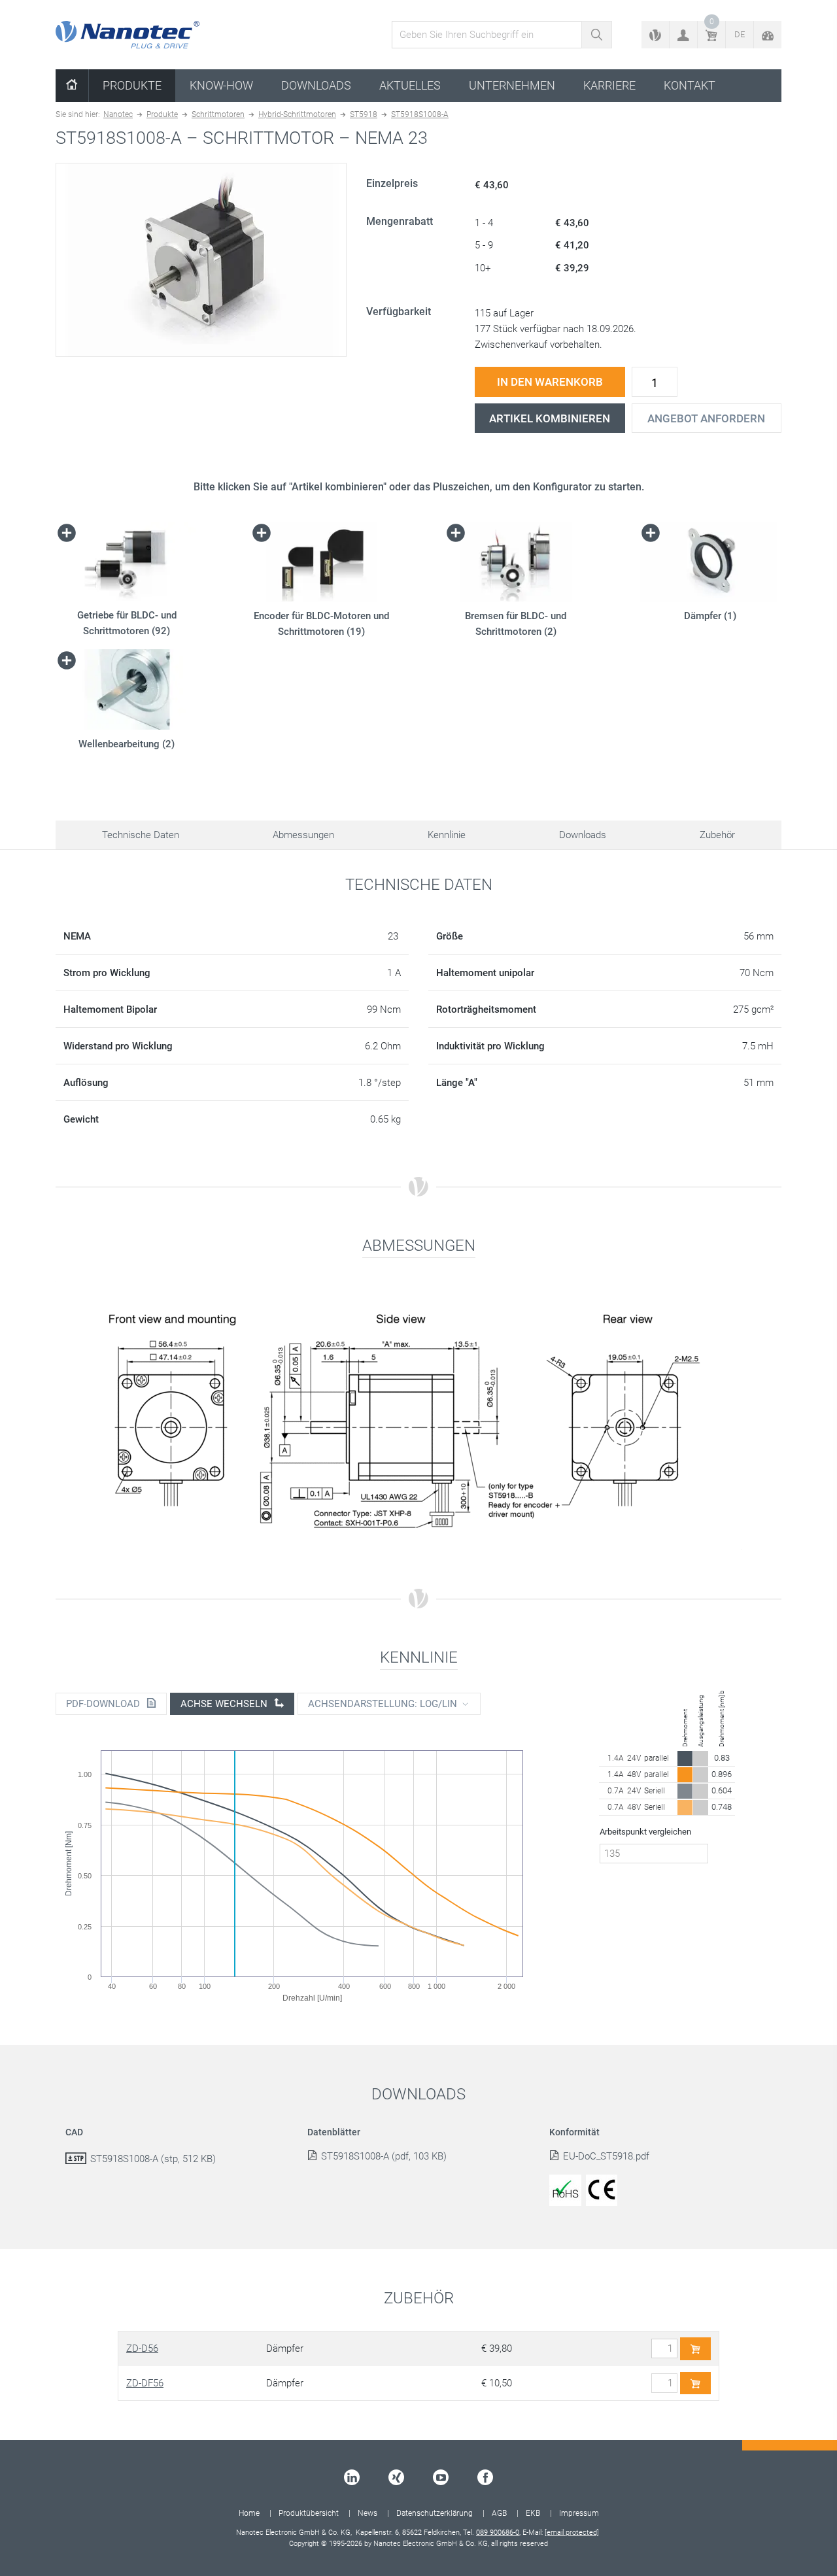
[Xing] (396, 2477)
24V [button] (634, 1758)
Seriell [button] (655, 1791)
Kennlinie (447, 835)
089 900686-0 (498, 2533)
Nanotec (118, 114)
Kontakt (690, 85)
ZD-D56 (142, 2348)
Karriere (609, 85)
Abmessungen (303, 835)
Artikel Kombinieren (550, 418)
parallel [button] (657, 1758)
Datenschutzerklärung (435, 2513)
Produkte (132, 85)
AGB (499, 2513)
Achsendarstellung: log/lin (383, 1704)
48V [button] (634, 1774)
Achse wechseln (225, 1704)
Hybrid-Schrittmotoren (297, 114)
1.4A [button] (616, 1758)
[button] (683, 35)
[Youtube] (441, 2477)
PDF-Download (104, 1704)
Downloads (316, 85)
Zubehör (717, 835)
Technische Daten (141, 835)
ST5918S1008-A (420, 114)
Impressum (579, 2513)
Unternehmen (512, 85)
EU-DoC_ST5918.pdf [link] (606, 2156)
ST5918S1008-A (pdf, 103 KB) (384, 2156)
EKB (533, 2513)
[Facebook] (485, 2477)
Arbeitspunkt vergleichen (645, 1832)
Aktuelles (410, 85)
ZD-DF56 (145, 2383)
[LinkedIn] (352, 2477)
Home (249, 2513)
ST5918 (364, 114)
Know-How (221, 85)
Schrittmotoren (218, 114)
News (367, 2513)
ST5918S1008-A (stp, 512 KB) (153, 2159)
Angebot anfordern (706, 418)
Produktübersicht (309, 2513)
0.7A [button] (616, 1791)
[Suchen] (597, 35)
